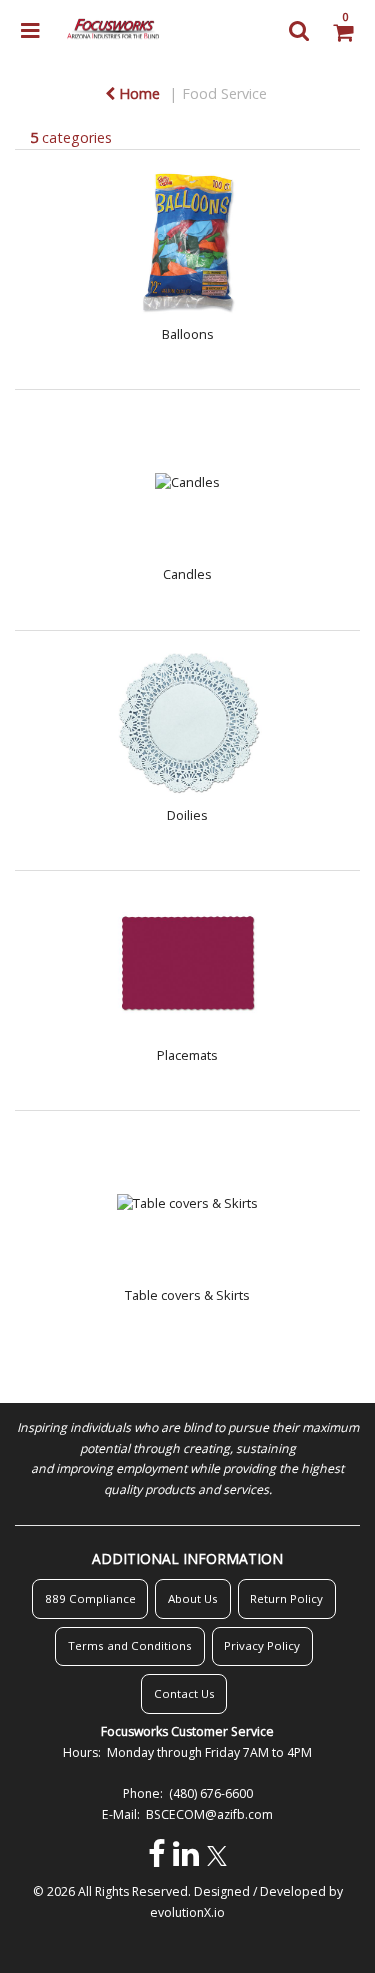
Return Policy (286, 1598)
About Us (193, 1598)
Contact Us (184, 1693)
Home (137, 93)
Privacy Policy (262, 1645)
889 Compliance (90, 1598)
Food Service (224, 93)
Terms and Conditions (130, 1645)
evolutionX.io (187, 1912)
